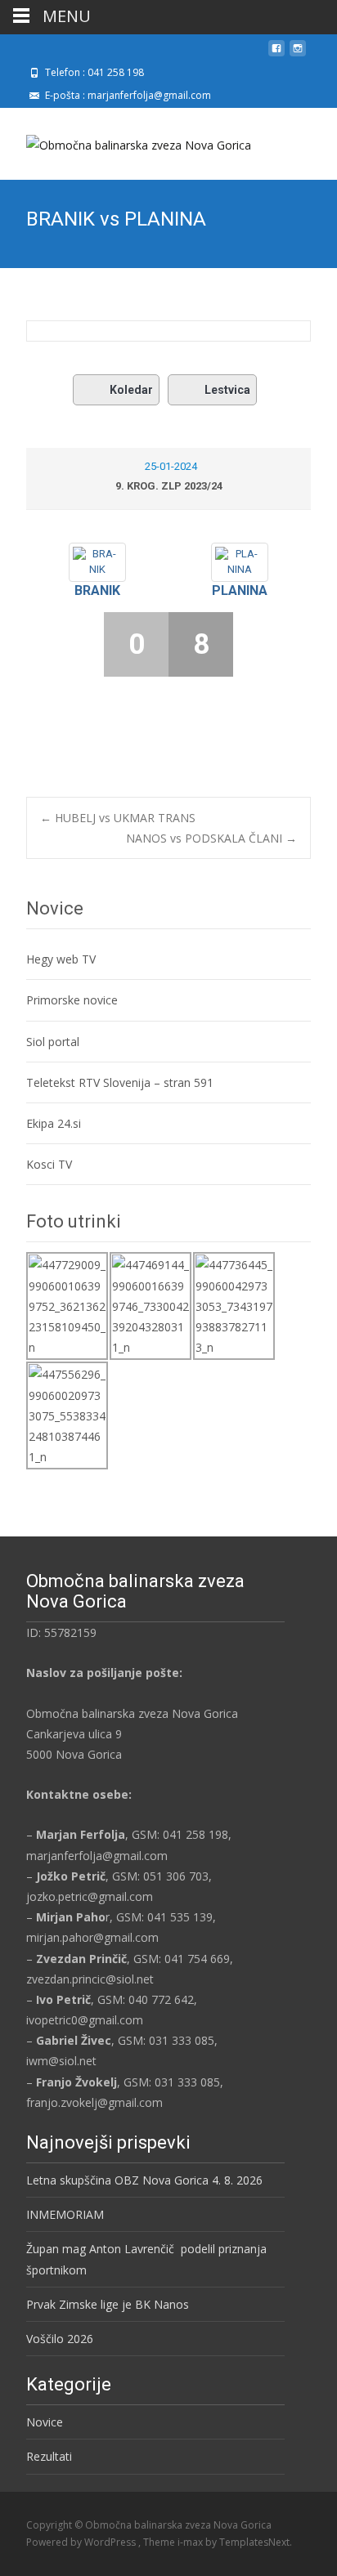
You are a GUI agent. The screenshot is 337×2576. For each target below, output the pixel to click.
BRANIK (97, 590)
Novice (45, 2422)
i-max (191, 2542)
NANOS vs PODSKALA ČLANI (211, 838)
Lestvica (227, 390)
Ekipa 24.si (54, 1123)
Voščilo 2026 (60, 2339)
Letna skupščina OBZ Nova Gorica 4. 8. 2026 (144, 2180)
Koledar (131, 390)
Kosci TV (49, 1164)
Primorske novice (72, 1000)
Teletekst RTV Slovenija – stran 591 (120, 1082)
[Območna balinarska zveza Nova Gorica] (126, 141)
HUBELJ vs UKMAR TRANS (118, 818)
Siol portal (53, 1042)
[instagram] (298, 54)
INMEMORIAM (65, 2214)
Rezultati (49, 2456)
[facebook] (276, 54)
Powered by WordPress (82, 2542)
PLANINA (240, 590)
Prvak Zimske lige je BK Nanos (108, 2304)
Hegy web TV (61, 959)
